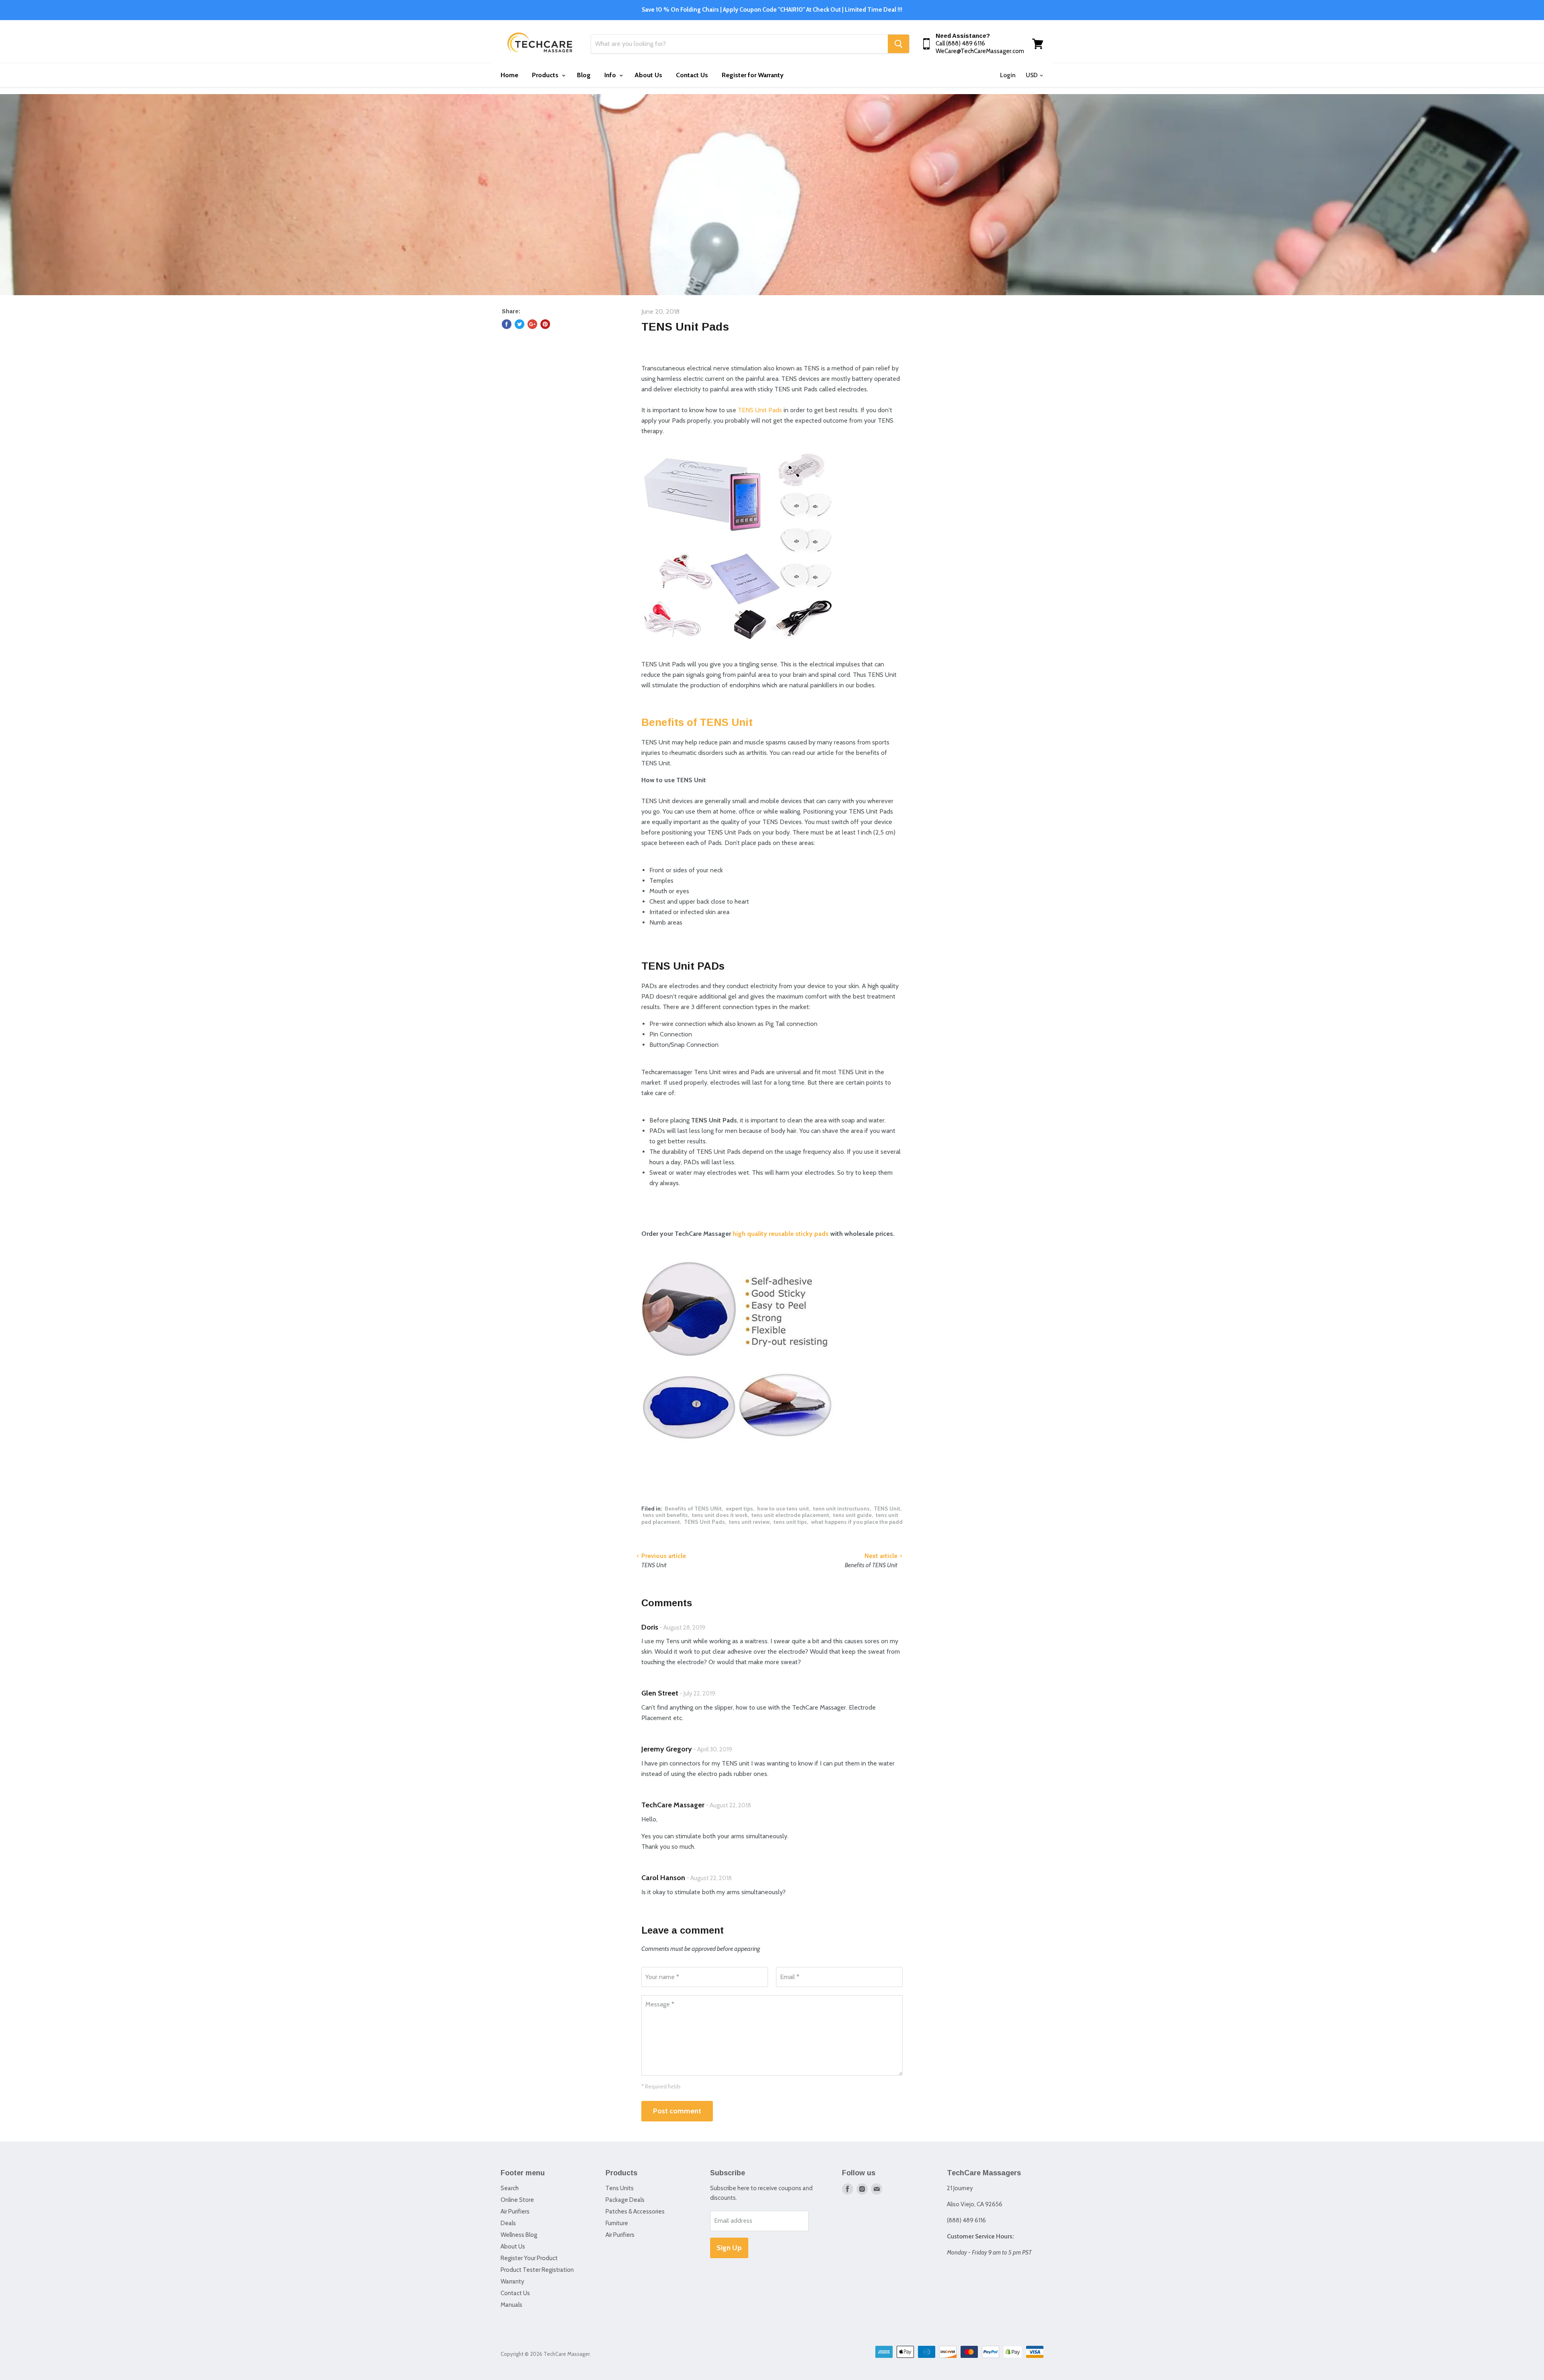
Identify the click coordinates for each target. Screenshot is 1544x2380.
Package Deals (625, 2200)
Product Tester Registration (537, 2270)
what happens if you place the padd (857, 1522)
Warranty (512, 2281)
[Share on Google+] (532, 324)
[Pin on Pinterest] (545, 324)
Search (510, 2188)
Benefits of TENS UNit (693, 1509)
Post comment (677, 2111)
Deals (508, 2223)
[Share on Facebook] (507, 324)
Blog (584, 75)
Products (546, 75)
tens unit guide (852, 1515)
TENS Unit (887, 1509)
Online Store (517, 2200)
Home (509, 75)
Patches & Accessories (635, 2211)
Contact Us (692, 75)
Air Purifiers (515, 2211)
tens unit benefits (665, 1515)
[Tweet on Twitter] (519, 324)
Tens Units (620, 2188)
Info (611, 75)
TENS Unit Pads (761, 410)
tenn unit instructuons (841, 1509)
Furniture (617, 2223)
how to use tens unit (783, 1509)
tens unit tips (790, 1522)
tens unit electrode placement (790, 1515)
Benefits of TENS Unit (697, 722)
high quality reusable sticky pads (781, 1234)
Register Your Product (529, 2258)
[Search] (898, 44)
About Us (648, 75)
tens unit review (749, 1522)
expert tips (739, 1509)
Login (1008, 75)
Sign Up (729, 2248)
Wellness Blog (519, 2235)
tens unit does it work (720, 1515)
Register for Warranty (753, 75)
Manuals (511, 2305)
